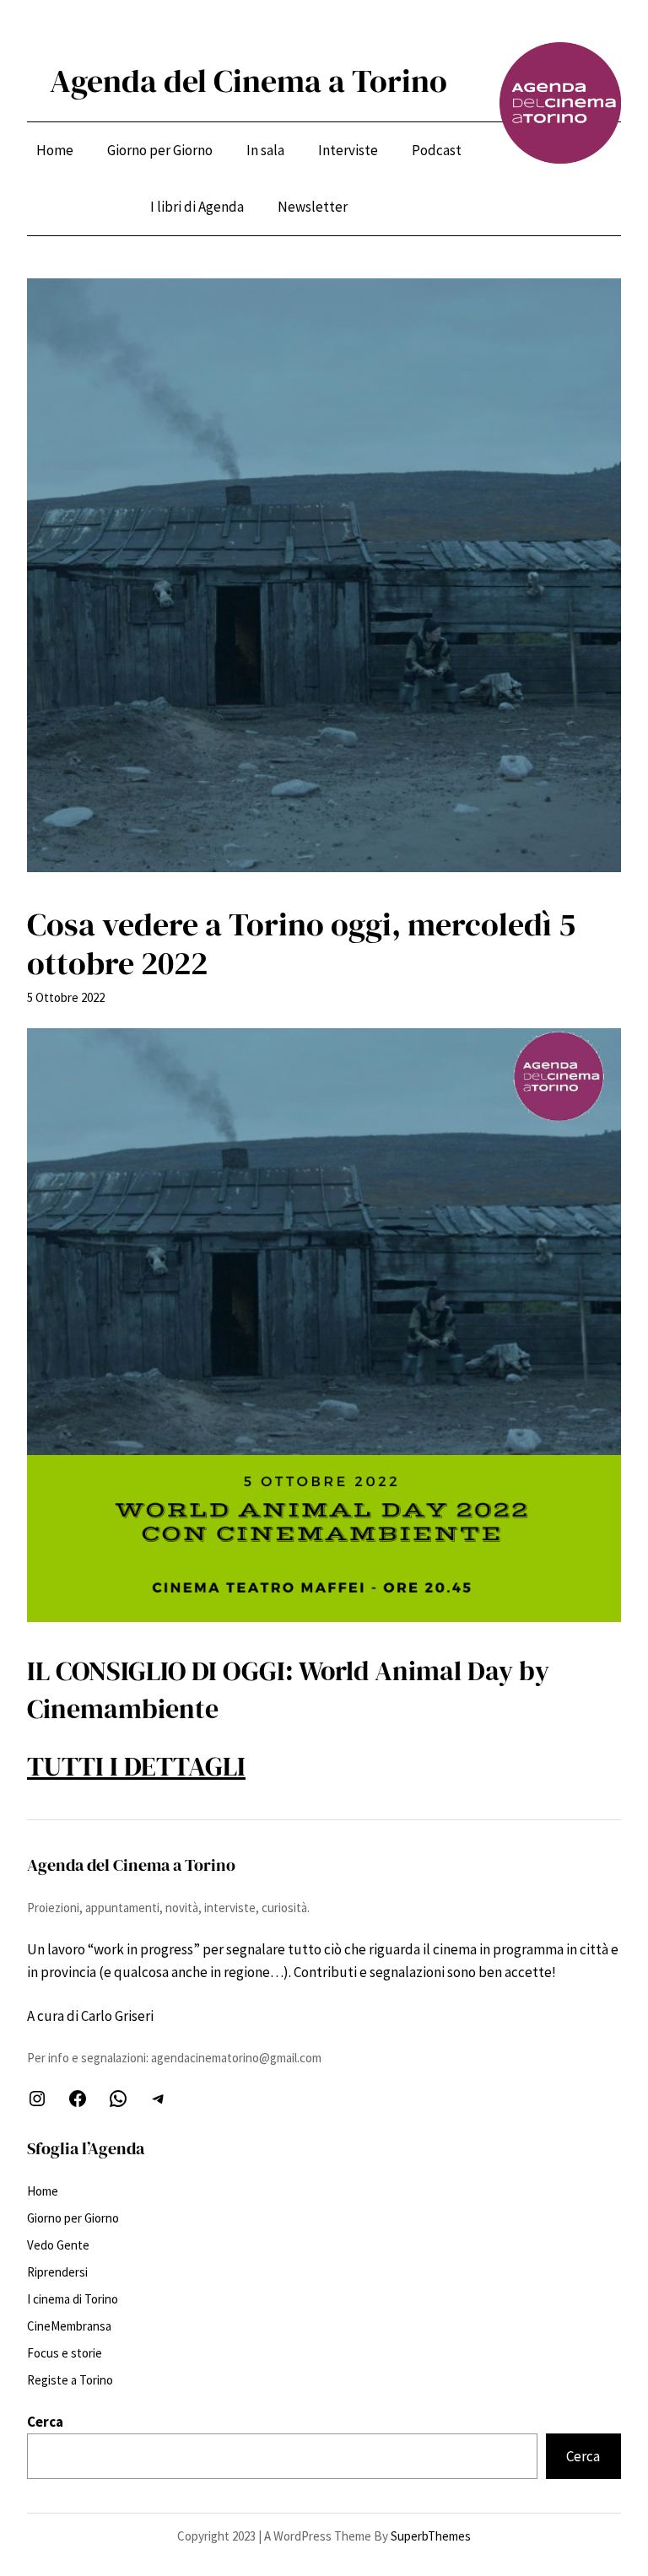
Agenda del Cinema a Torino (248, 81)
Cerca (45, 2422)
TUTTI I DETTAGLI (136, 1766)
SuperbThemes (431, 2536)
